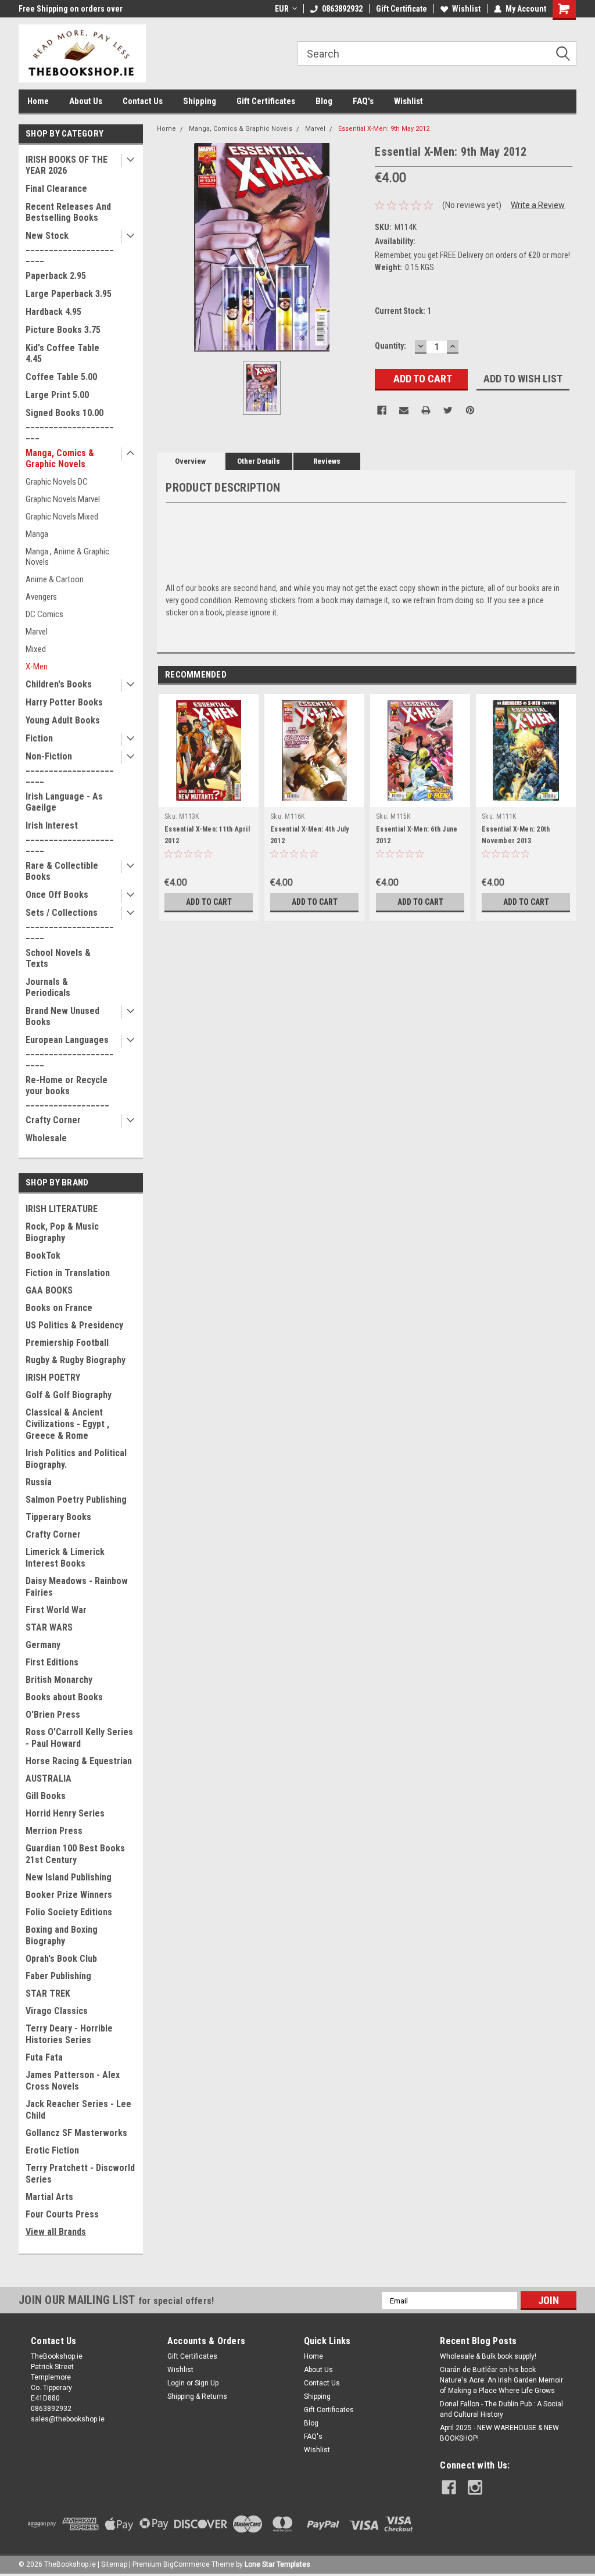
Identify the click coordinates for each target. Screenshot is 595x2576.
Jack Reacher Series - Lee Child (78, 2110)
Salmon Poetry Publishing (76, 1500)
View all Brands (56, 2232)
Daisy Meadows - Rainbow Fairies (77, 1587)
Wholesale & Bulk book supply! (488, 2356)
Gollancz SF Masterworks (76, 2133)
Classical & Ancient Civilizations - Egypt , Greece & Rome (67, 1424)
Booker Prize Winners (69, 1895)
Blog (324, 101)
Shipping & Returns (197, 2396)
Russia (39, 1482)
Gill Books (46, 1796)
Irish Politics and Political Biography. (76, 1459)
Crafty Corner (53, 1120)
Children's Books (59, 684)
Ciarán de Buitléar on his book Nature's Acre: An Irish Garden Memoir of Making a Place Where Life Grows (501, 2380)
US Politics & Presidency (74, 1325)
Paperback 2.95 (56, 276)
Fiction (39, 738)
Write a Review (538, 205)
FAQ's (363, 101)
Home (38, 101)
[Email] (404, 410)
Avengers (41, 597)
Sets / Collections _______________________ (70, 924)
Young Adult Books (63, 720)
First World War (56, 1610)
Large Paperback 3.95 (69, 294)
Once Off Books (57, 895)
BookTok (43, 1255)
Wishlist (466, 9)
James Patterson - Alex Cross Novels (73, 2081)
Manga (37, 534)
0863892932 (342, 9)
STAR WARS (49, 1627)
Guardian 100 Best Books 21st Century (75, 1854)
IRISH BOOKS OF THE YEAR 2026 (67, 165)
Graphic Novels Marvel (63, 499)
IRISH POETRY (53, 1377)
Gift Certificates (266, 101)
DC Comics (44, 614)
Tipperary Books (58, 1517)
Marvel (37, 632)
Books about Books (64, 1697)
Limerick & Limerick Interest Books (65, 1558)
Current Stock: (403, 311)
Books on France (59, 1308)
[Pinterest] (470, 410)
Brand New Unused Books (62, 1016)
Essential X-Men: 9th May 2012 (384, 129)
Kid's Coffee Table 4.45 (62, 353)
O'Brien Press (53, 1715)
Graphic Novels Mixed (62, 517)
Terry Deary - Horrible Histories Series (69, 2034)
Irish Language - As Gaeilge (64, 802)
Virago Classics (57, 2011)
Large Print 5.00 (57, 395)
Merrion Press (54, 1831)
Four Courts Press (62, 2214)
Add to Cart (209, 902)
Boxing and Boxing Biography (62, 1935)
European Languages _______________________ (70, 1051)
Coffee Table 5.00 (61, 377)
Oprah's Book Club (61, 1959)
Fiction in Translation (68, 1273)
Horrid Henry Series (65, 1813)
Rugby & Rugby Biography (76, 1360)
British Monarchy (59, 1680)
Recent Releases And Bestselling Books (68, 212)
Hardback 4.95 (53, 312)
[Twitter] (448, 410)
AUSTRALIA (49, 1778)
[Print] (426, 410)
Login (176, 2383)
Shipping (200, 101)
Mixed (36, 649)
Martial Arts (49, 2197)
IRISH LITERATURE (62, 1209)
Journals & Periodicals (48, 987)
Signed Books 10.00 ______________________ (70, 424)
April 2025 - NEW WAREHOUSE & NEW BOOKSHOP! (499, 2433)
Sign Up (207, 2383)
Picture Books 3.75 (63, 330)
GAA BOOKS (49, 1290)
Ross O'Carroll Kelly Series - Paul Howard (79, 1738)
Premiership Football (67, 1343)
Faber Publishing (58, 1976)
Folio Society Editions (69, 1912)
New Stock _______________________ (70, 247)
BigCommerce (187, 2564)
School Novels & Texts (58, 958)
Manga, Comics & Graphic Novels (60, 458)
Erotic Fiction (52, 2150)
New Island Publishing (69, 1877)
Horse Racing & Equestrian (79, 1761)
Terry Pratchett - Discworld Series (80, 2174)
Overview (190, 461)
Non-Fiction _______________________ (70, 767)
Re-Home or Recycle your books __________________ (67, 1091)
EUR (282, 9)
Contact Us (143, 101)
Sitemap (114, 2564)
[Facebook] (382, 410)
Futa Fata (44, 2057)
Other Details (259, 461)
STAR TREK (48, 1993)
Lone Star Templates (277, 2564)
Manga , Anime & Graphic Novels (67, 557)
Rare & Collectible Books (62, 871)
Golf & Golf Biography (69, 1395)
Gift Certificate (402, 9)
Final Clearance (56, 189)
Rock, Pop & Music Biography (62, 1232)
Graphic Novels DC (57, 482)
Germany (43, 1645)
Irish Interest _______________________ (70, 836)
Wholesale (46, 1138)
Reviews (327, 461)
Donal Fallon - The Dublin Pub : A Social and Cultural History (501, 2409)
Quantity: (390, 346)
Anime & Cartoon (55, 579)
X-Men (37, 667)
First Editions (52, 1662)
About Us (86, 101)
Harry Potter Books (64, 702)
